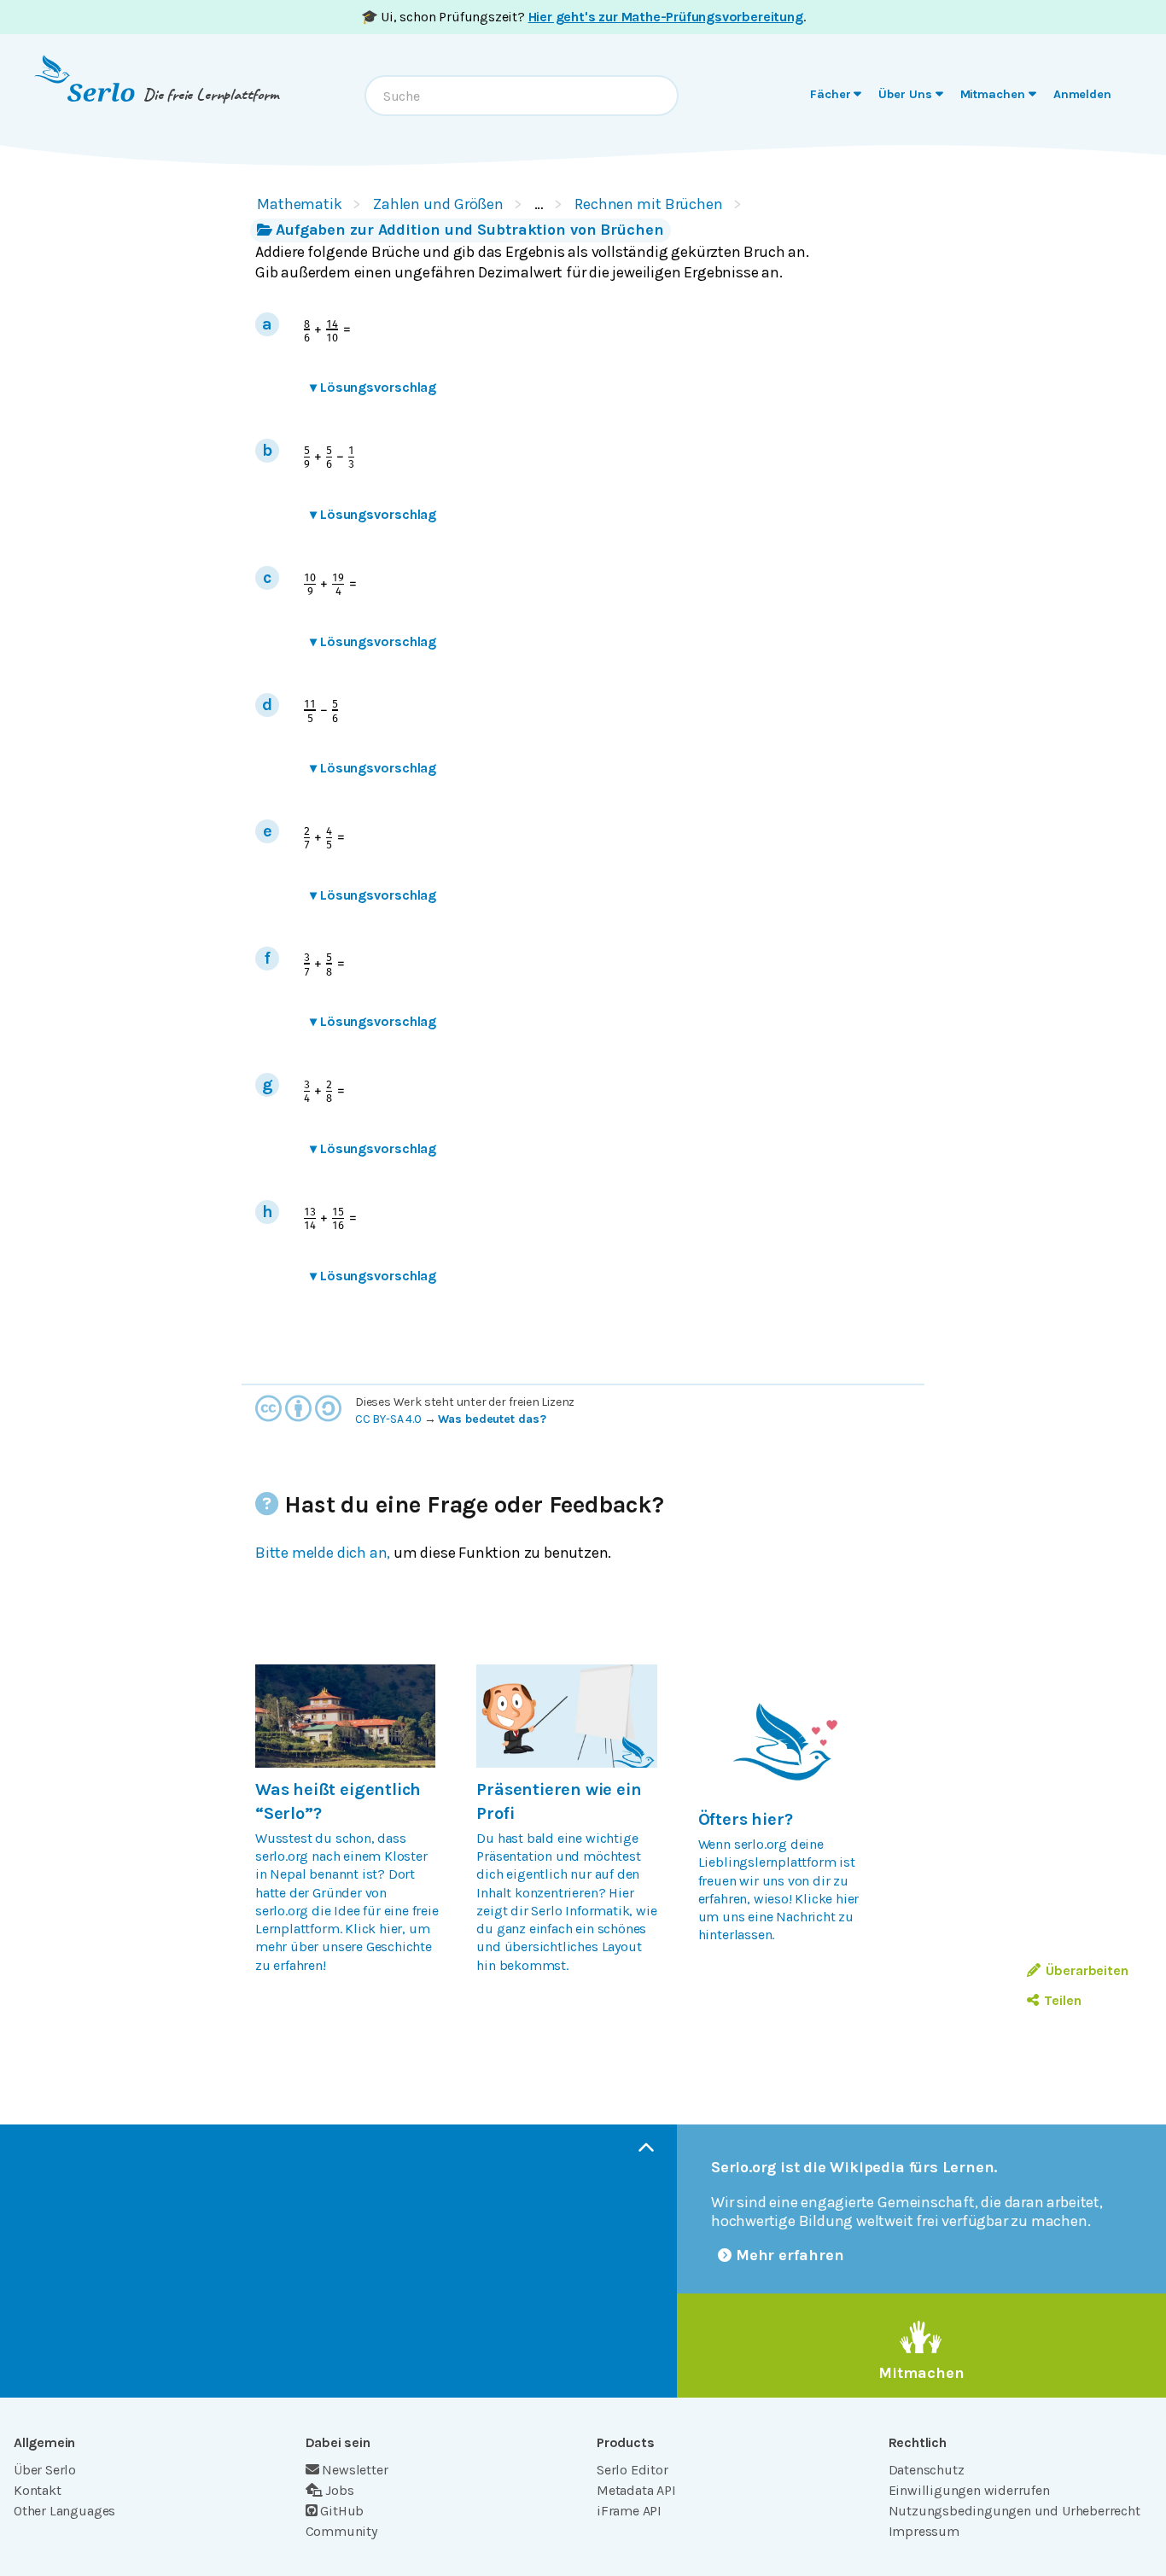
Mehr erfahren (790, 2255)
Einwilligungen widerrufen (969, 2490)
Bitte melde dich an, (323, 1553)
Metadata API (636, 2490)
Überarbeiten (1087, 1970)
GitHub (342, 2511)
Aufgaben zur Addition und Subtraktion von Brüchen (470, 230)
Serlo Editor (633, 2470)
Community (341, 2531)
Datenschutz (927, 2470)
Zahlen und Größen (438, 204)
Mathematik (300, 204)
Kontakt (38, 2490)
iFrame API (629, 2511)
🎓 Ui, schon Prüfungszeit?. (583, 17)
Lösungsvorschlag (373, 387)
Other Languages (64, 2511)
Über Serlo (45, 2470)
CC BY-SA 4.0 (388, 1419)
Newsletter (355, 2470)
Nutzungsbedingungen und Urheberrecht (1014, 2511)
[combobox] (522, 96)
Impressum (924, 2531)
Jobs (339, 2490)
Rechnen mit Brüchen (649, 204)
